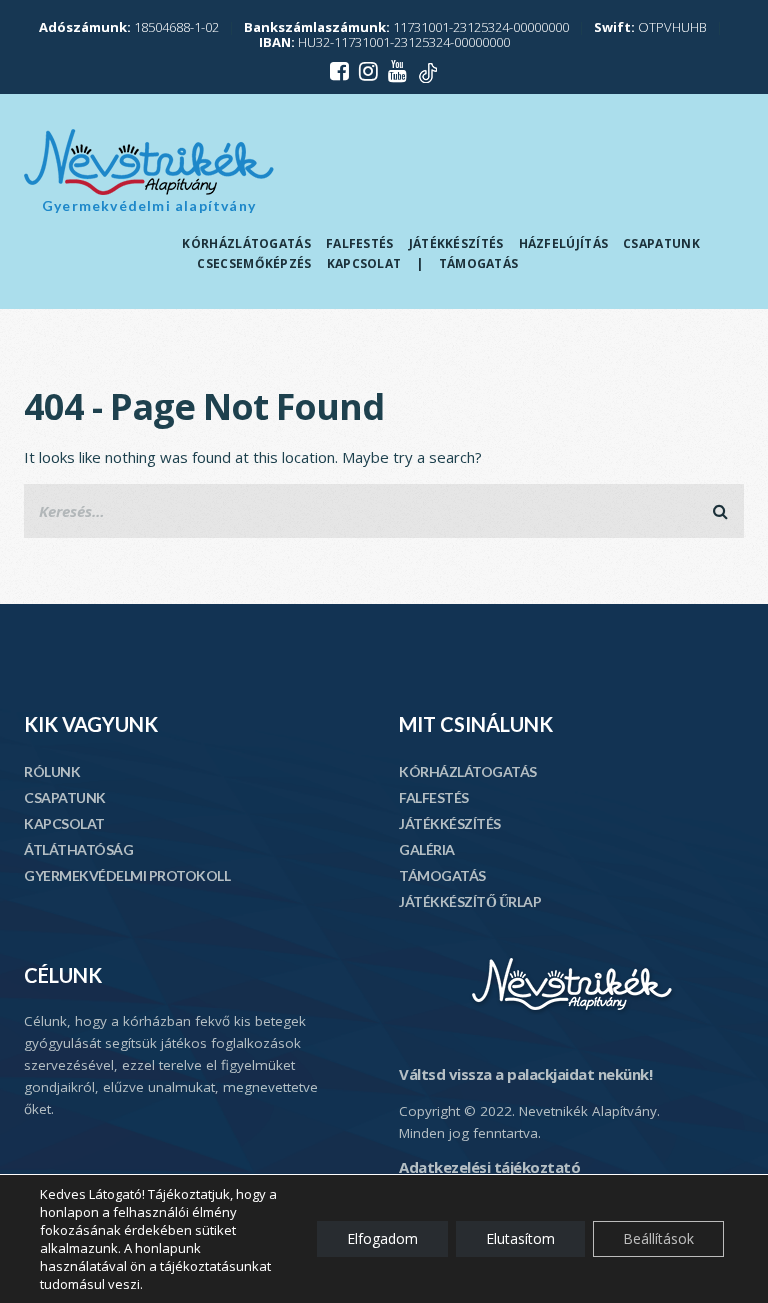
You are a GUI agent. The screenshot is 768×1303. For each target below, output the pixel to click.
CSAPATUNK (65, 797)
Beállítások (658, 1238)
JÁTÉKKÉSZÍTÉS (450, 823)
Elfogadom (382, 1238)
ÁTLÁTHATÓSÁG (78, 849)
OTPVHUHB (650, 27)
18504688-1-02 (129, 27)
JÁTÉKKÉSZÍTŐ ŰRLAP (470, 901)
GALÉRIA (427, 849)
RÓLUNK (52, 771)
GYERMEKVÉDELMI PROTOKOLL (127, 875)
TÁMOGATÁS (442, 875)
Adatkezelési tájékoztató (489, 1167)
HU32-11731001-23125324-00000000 (384, 42)
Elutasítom (520, 1238)
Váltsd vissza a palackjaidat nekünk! (525, 1074)
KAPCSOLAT (64, 823)
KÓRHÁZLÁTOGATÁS (468, 771)
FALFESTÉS (434, 797)
